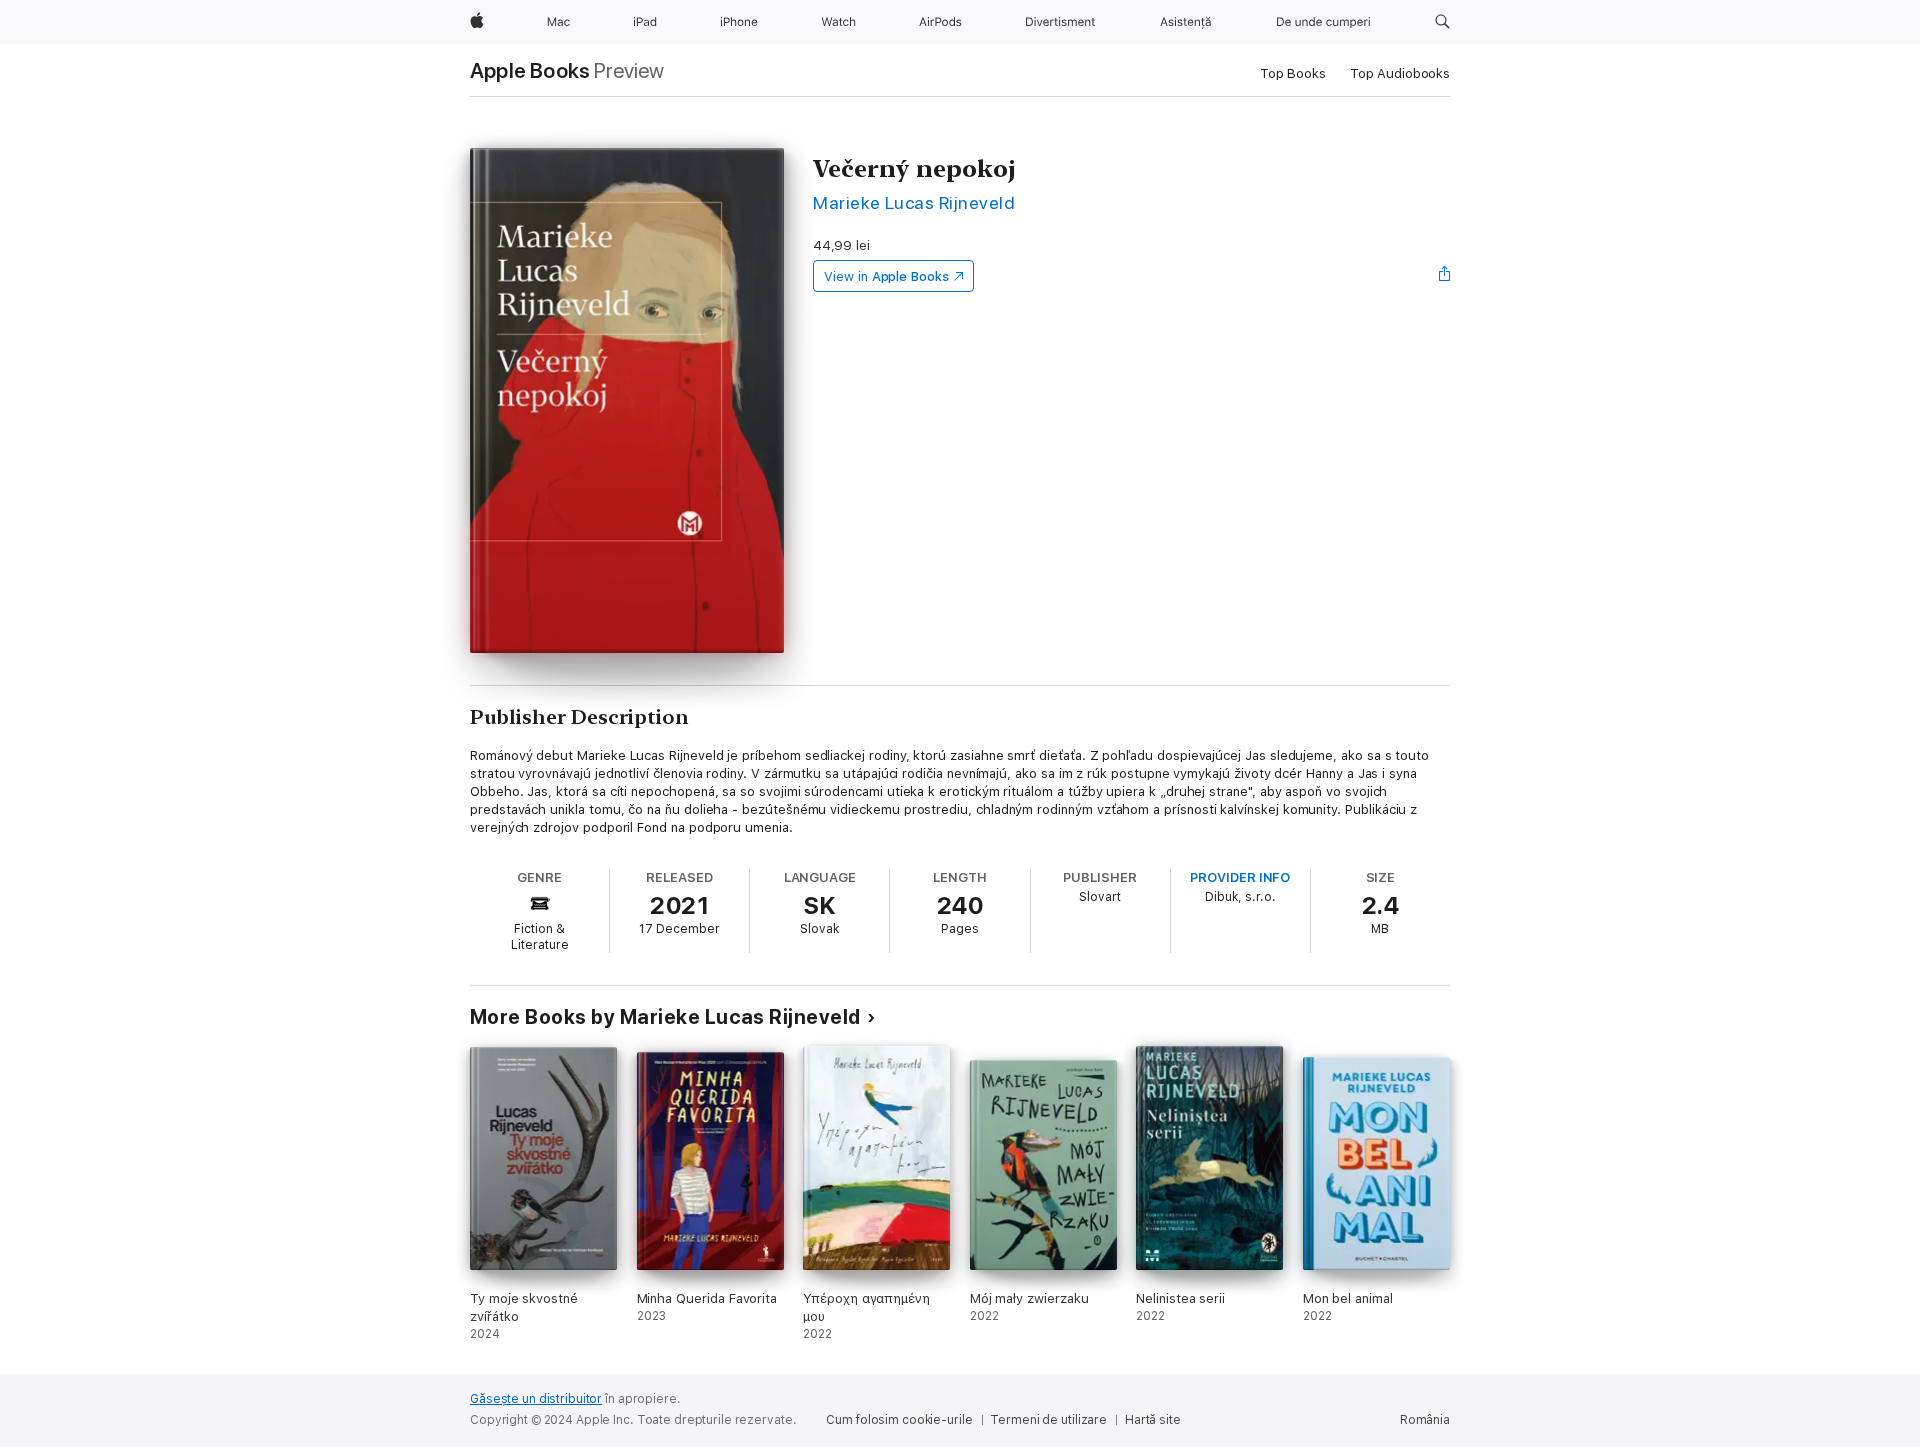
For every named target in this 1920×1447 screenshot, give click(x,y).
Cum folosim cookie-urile (899, 1420)
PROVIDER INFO (1240, 877)
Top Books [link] (1293, 73)
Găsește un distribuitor (536, 1399)
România (1425, 1420)
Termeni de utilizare (1048, 1420)
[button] (1442, 22)
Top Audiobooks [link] (1400, 73)
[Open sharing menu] (1445, 276)
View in (886, 276)
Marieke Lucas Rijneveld (914, 202)
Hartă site (1153, 1420)
